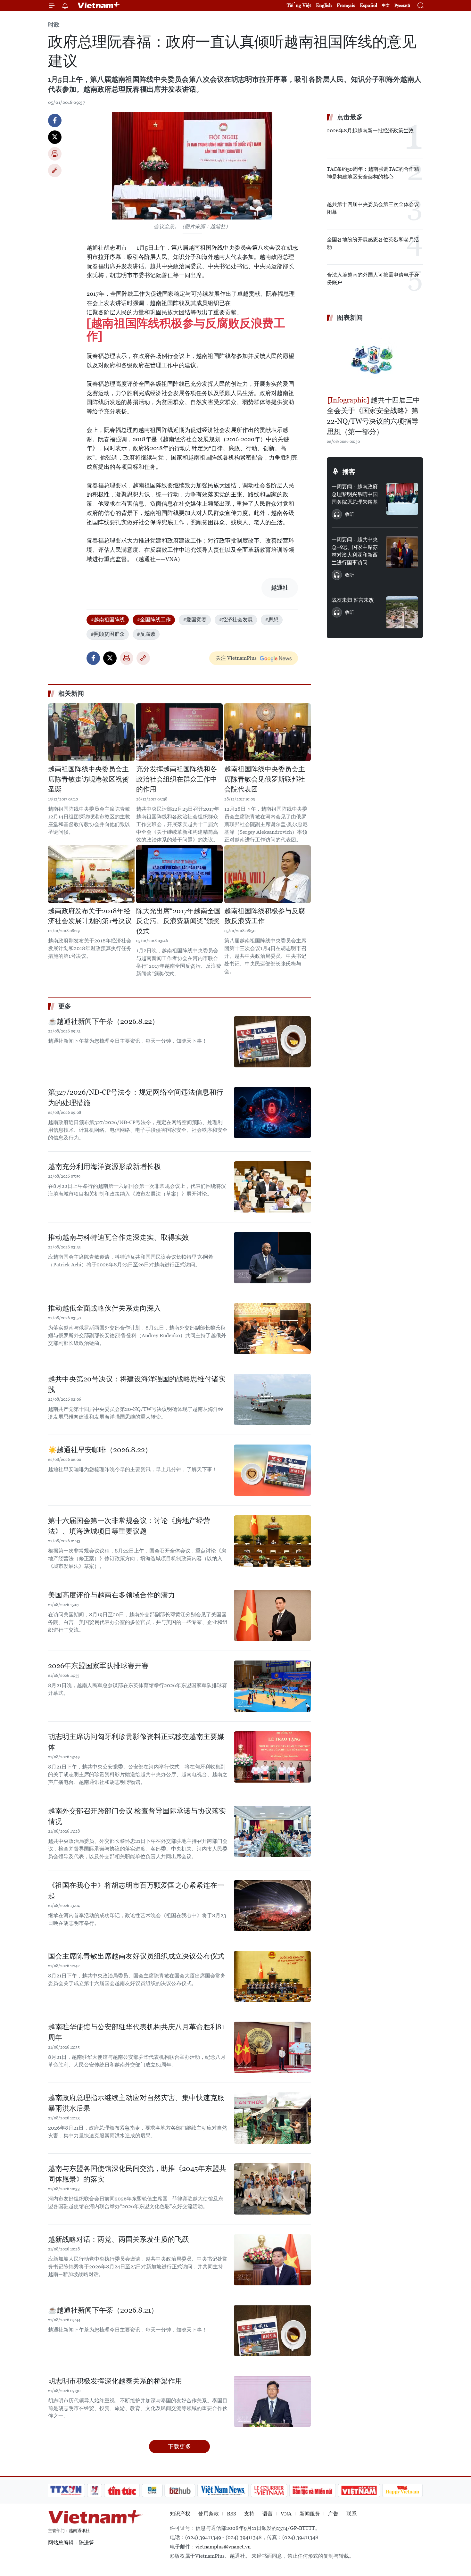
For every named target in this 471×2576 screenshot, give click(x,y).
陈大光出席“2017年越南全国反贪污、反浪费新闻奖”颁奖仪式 (178, 921)
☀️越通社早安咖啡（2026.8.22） (100, 1450)
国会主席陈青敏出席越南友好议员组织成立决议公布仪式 (136, 1956)
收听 (350, 514)
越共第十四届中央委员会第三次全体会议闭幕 (373, 208)
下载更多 (179, 2446)
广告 (333, 2514)
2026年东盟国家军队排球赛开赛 (98, 1666)
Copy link (55, 170)
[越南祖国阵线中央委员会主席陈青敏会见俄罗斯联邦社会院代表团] (268, 732)
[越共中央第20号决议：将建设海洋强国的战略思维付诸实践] (272, 1399)
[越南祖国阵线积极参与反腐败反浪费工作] (186, 330)
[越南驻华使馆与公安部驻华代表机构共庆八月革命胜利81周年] (272, 2047)
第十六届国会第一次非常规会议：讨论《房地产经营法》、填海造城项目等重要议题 (129, 1526)
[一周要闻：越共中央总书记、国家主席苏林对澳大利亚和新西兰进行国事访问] (402, 552)
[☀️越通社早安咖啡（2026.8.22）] (272, 1470)
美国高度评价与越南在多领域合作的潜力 (112, 1595)
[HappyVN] (402, 2490)
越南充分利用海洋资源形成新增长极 (104, 1167)
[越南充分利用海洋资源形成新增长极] (272, 1187)
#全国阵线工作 (154, 620)
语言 (268, 2514)
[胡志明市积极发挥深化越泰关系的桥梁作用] (272, 2401)
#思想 (272, 620)
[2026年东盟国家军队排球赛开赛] (272, 1686)
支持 (249, 2514)
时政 (54, 25)
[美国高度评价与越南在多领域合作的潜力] (272, 1615)
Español (368, 5)
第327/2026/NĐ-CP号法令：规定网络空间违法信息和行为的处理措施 (136, 1097)
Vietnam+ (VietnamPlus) (99, 5)
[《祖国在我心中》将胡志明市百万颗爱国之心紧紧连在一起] (272, 1906)
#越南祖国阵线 (108, 620)
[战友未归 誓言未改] (402, 612)
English (324, 5)
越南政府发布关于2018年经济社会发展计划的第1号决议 (90, 916)
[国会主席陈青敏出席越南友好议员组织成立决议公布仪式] (272, 1976)
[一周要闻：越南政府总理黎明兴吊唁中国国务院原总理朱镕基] (402, 499)
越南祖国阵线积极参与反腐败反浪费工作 (265, 916)
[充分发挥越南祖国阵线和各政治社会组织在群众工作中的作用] (179, 732)
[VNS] (223, 2490)
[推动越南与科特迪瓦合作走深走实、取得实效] (272, 1258)
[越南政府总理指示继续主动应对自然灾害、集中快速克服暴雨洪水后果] (272, 2118)
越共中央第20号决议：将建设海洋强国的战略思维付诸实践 (137, 1384)
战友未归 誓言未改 (353, 600)
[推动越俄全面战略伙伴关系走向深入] (272, 1329)
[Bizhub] (180, 2490)
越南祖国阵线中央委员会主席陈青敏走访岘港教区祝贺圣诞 (88, 779)
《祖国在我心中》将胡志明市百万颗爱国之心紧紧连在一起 (136, 1891)
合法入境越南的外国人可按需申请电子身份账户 (373, 279)
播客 (349, 472)
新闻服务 (310, 2514)
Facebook (55, 120)
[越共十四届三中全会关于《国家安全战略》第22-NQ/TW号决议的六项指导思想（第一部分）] (375, 360)
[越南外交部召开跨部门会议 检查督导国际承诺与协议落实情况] (272, 1831)
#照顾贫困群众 (108, 634)
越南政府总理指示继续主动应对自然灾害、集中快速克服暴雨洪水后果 (136, 2103)
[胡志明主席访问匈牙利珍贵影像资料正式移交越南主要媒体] (272, 1757)
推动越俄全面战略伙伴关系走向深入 (104, 1308)
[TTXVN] (66, 2490)
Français (346, 5)
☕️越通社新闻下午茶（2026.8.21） (103, 2310)
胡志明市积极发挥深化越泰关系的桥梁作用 (115, 2381)
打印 (55, 154)
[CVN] (269, 2490)
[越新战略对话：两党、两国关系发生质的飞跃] (272, 2260)
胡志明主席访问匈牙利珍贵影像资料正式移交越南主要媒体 (136, 1742)
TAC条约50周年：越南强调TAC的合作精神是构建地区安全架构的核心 (373, 173)
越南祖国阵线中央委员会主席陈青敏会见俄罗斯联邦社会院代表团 (265, 779)
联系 (351, 2514)
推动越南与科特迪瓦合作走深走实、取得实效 (119, 1237)
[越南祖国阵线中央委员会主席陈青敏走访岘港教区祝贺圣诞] (91, 732)
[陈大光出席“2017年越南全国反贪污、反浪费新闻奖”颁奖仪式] (179, 874)
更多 (65, 1006)
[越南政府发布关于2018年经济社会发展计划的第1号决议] (91, 874)
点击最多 (350, 117)
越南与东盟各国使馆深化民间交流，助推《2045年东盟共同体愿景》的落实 (137, 2174)
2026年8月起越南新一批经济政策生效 (370, 131)
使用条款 (209, 2514)
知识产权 (180, 2514)
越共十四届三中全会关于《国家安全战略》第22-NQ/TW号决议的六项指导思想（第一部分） (373, 416)
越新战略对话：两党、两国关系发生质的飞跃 (119, 2239)
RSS (231, 2514)
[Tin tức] (122, 2490)
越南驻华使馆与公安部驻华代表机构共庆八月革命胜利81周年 (136, 2032)
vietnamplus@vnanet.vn (223, 2547)
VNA (286, 2514)
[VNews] (95, 2490)
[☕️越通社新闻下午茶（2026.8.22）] (272, 1042)
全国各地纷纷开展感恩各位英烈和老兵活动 (373, 243)
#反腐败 (146, 634)
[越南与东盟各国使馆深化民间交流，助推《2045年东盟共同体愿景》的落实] (272, 2189)
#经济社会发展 (236, 620)
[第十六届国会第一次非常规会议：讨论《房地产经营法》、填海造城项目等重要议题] (272, 1541)
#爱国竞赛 (195, 620)
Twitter (55, 137)
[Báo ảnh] (359, 2490)
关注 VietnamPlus (236, 658)
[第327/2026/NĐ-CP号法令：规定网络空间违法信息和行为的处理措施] (272, 1113)
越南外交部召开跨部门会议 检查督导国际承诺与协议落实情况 (137, 1816)
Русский (402, 6)
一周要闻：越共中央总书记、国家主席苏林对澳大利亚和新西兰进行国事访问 (355, 551)
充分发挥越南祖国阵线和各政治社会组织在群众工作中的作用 (177, 779)
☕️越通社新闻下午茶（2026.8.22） (103, 1021)
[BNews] (152, 2490)
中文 (386, 5)
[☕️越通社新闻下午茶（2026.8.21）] (272, 2331)
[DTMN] (312, 2490)
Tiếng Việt (299, 5)
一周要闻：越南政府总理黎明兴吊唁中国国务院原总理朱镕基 (355, 494)
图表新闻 (350, 318)
